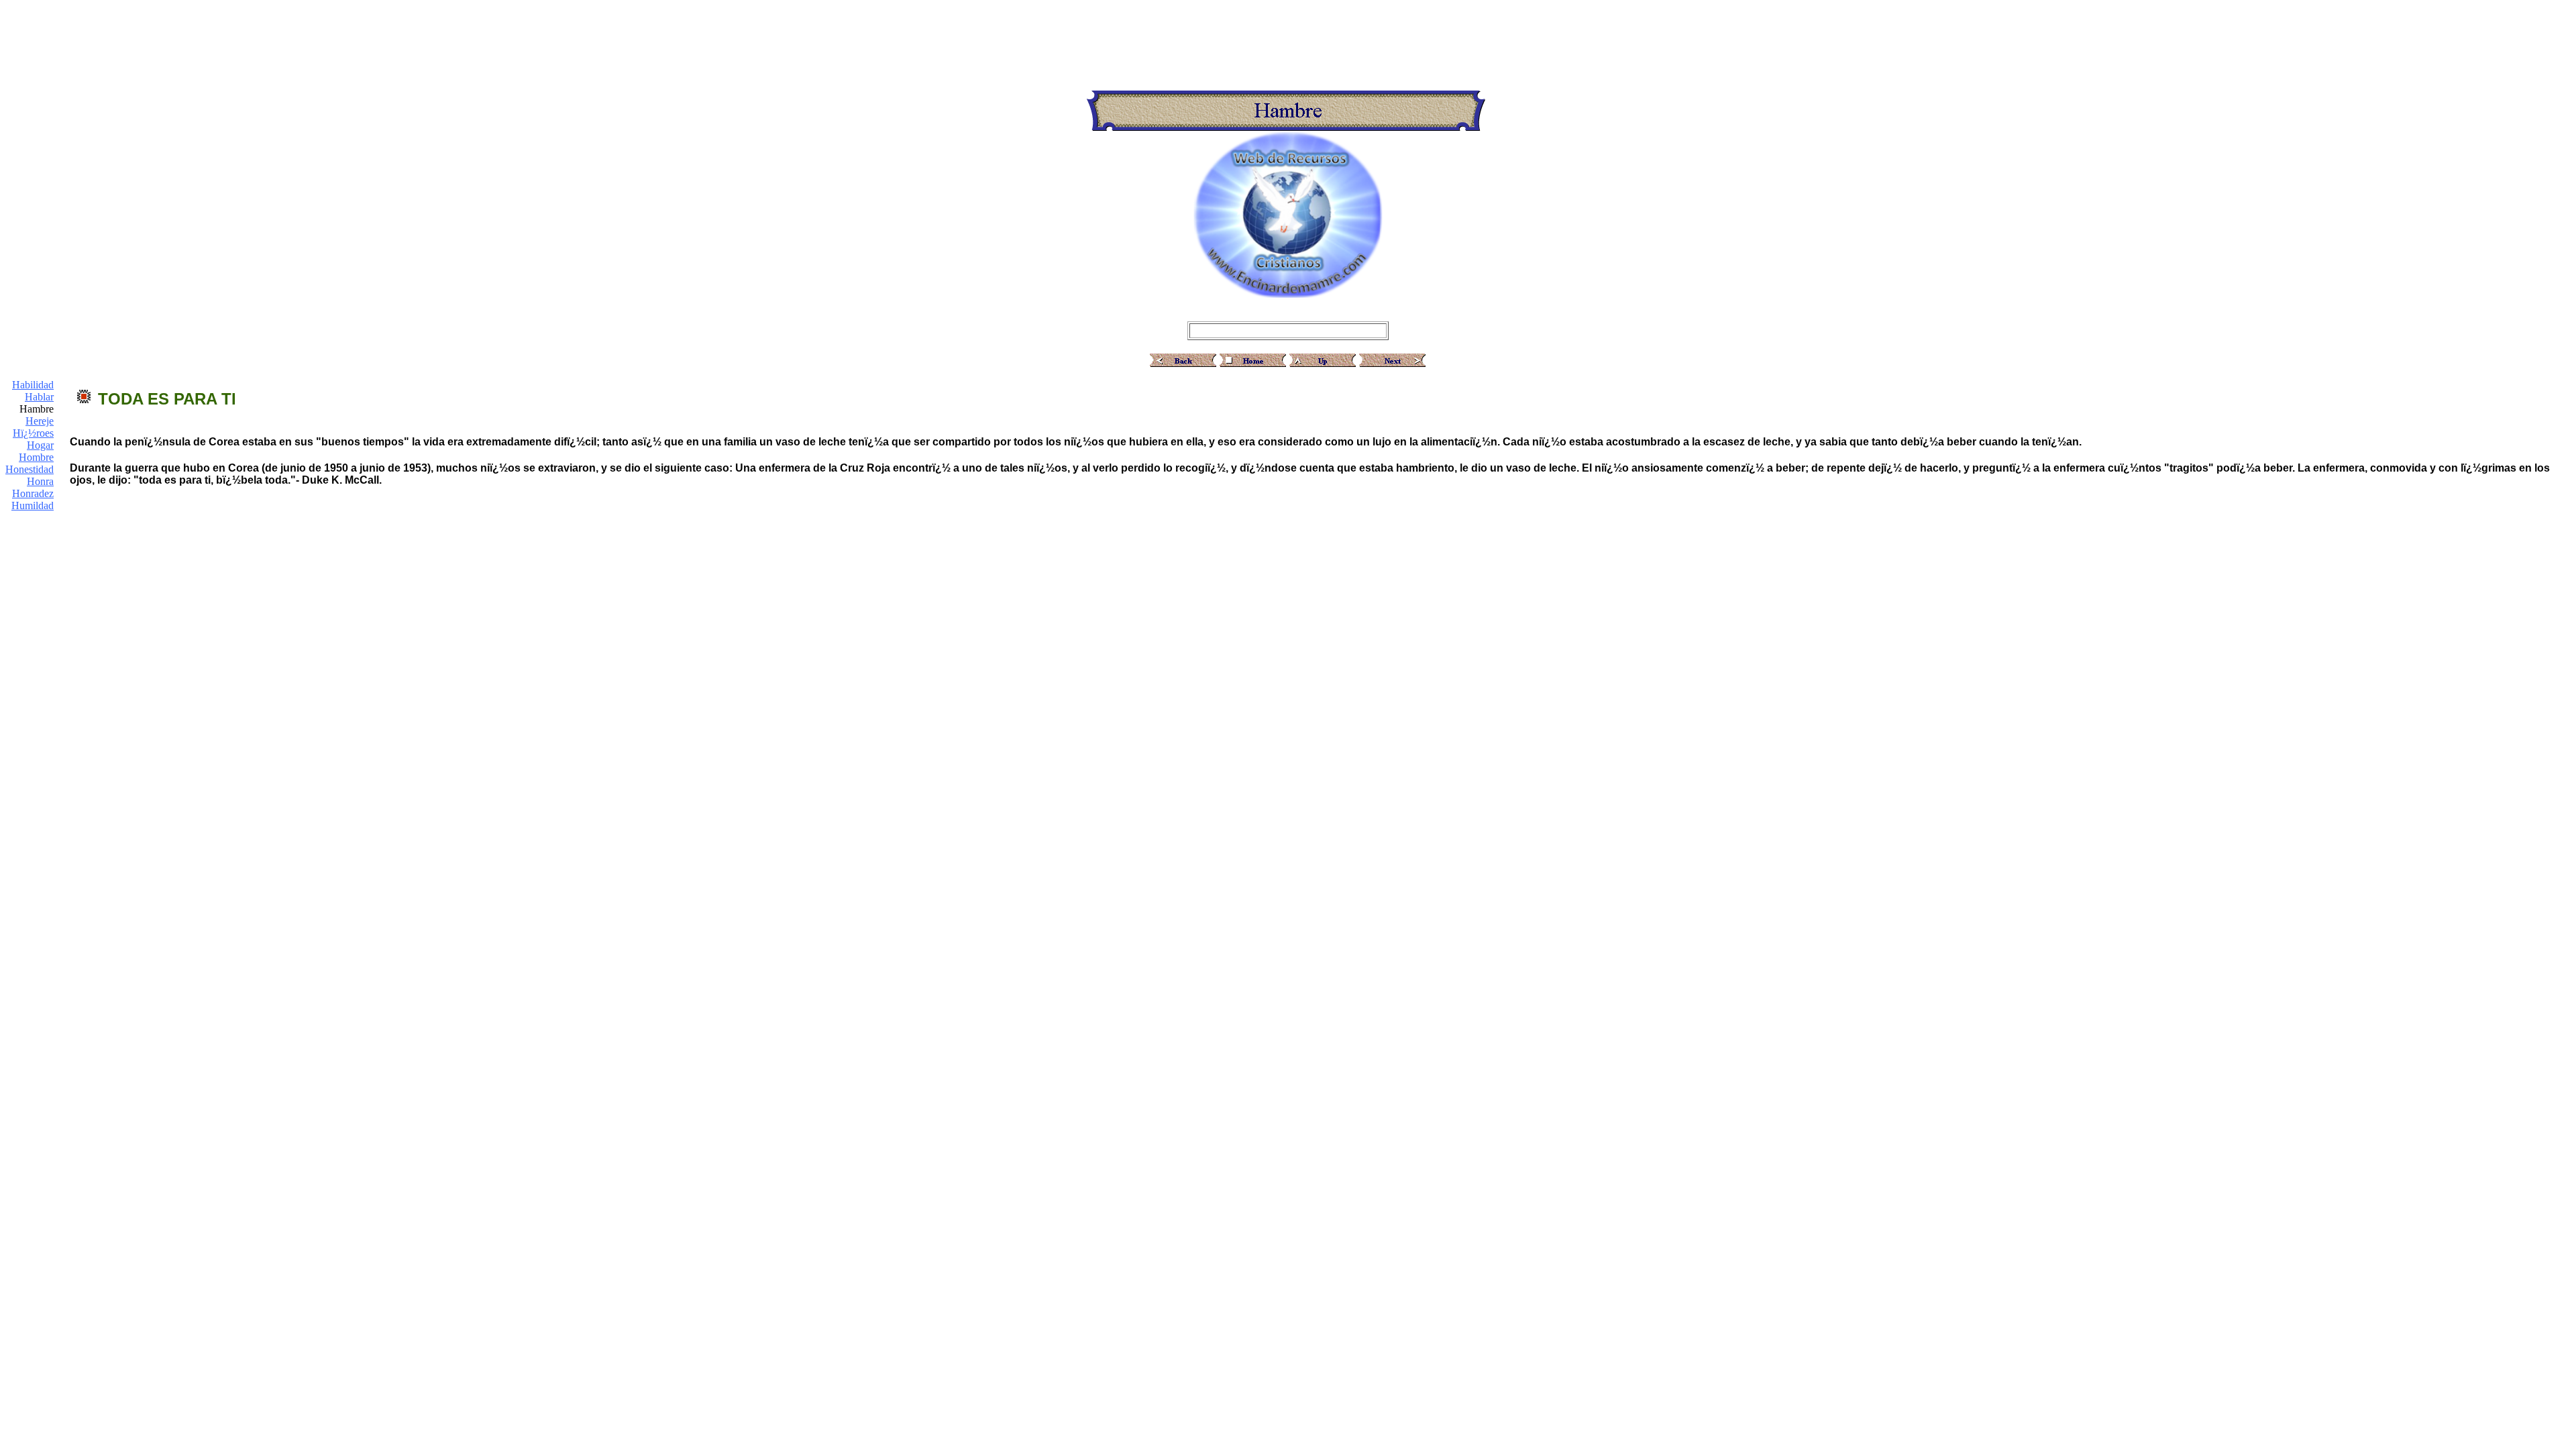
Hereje (40, 421)
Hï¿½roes (33, 433)
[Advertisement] (1288, 36)
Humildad (33, 505)
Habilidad (33, 385)
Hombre (36, 457)
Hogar (40, 445)
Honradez (33, 493)
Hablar (39, 397)
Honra (40, 481)
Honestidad (30, 469)
